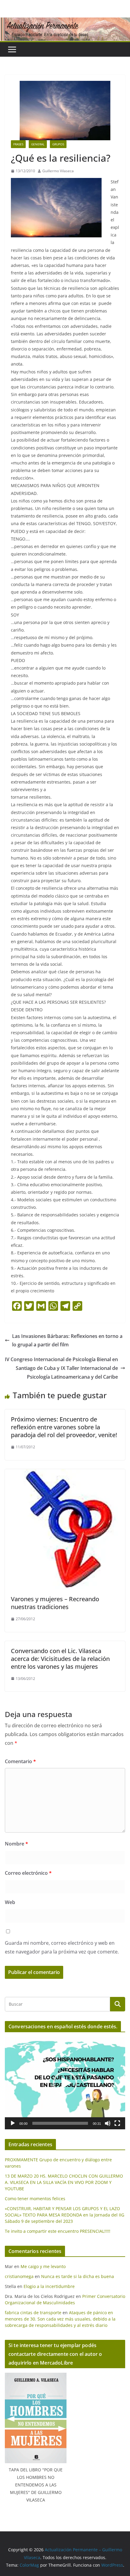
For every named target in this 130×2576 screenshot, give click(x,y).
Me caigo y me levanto (43, 2266)
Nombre (16, 1844)
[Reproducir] (13, 2123)
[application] (65, 2083)
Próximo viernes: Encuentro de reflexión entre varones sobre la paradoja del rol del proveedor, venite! (64, 1427)
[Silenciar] (108, 2123)
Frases (18, 144)
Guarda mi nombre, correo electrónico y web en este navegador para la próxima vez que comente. (62, 1947)
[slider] (60, 2123)
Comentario (20, 1761)
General (38, 144)
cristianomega (19, 2276)
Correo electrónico (28, 1873)
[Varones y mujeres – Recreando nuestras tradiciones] (65, 1473)
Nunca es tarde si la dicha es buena (78, 2276)
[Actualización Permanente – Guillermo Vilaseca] (65, 22)
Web (10, 1902)
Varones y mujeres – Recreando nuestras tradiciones (55, 1603)
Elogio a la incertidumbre (49, 2286)
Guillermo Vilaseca (58, 171)
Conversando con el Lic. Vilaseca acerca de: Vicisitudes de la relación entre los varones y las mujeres (60, 1659)
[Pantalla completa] (117, 2123)
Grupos (58, 144)
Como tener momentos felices (35, 2199)
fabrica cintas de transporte (33, 2313)
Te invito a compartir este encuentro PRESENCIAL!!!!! (58, 2231)
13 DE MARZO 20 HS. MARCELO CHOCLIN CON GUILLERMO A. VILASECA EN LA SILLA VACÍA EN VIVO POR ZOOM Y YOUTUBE (64, 2182)
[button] (65, 2083)
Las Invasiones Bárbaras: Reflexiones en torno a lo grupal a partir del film (67, 1340)
